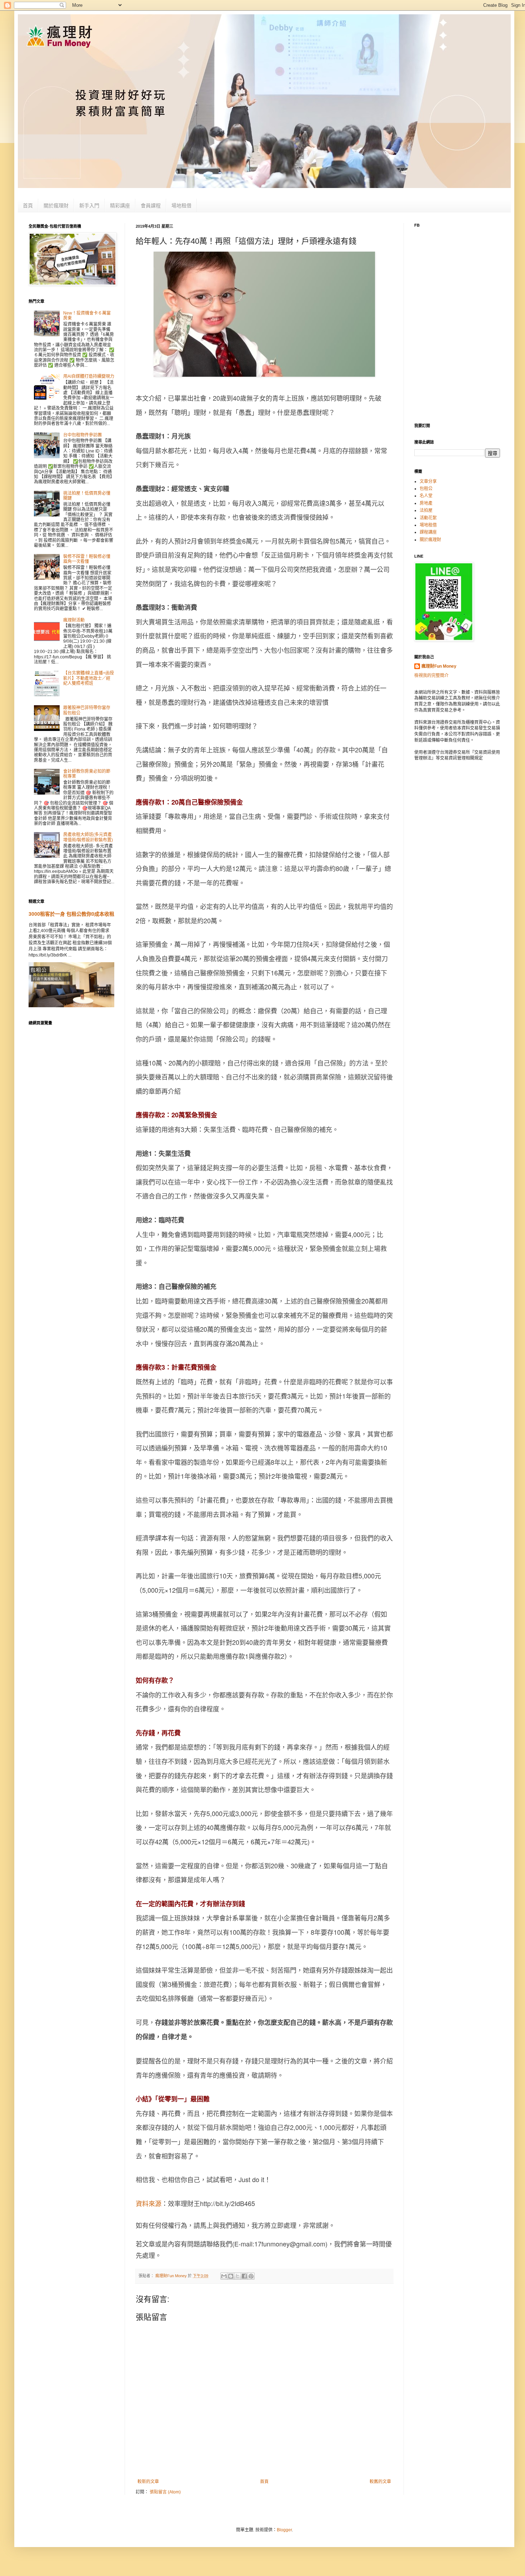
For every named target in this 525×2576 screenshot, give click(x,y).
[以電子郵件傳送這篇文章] (224, 2276)
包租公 (426, 489)
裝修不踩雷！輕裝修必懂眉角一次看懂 (87, 559)
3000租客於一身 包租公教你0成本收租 (71, 914)
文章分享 (428, 481)
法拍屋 (426, 510)
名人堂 (426, 496)
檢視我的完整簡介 (431, 676)
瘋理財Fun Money (439, 666)
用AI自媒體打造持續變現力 (89, 376)
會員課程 (151, 206)
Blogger (284, 2530)
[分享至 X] (237, 2276)
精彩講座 (120, 206)
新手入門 (89, 206)
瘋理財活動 (74, 620)
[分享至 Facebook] (244, 2276)
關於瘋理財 (56, 206)
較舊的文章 (380, 2482)
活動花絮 (428, 518)
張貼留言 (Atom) (165, 2492)
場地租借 (181, 206)
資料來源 (149, 2203)
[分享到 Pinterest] (251, 2276)
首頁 (28, 206)
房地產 (426, 503)
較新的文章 (148, 2482)
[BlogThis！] (231, 2276)
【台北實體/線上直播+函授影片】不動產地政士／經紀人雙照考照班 (89, 678)
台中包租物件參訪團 (82, 435)
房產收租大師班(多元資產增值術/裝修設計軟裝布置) (88, 837)
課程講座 (428, 532)
